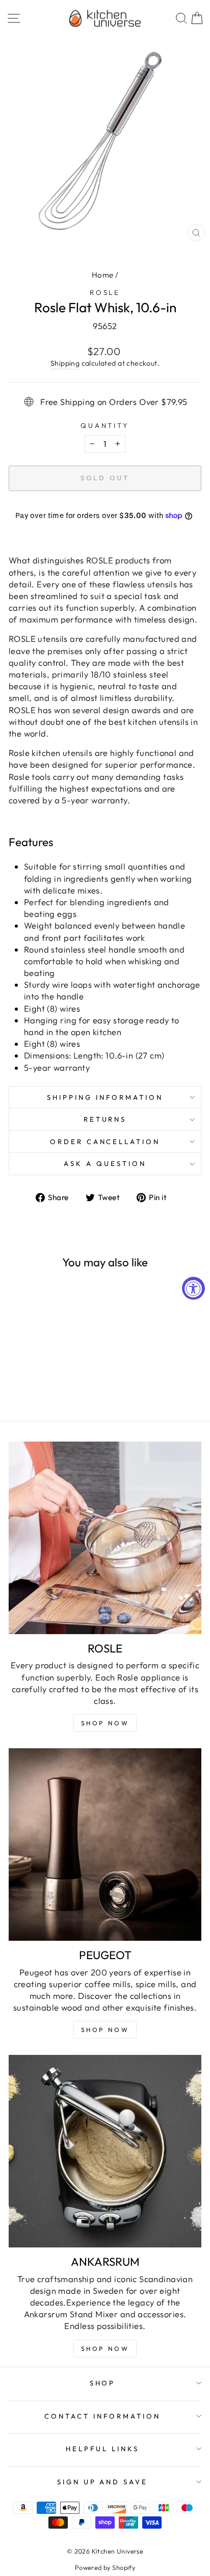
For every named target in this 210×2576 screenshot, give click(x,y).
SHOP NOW (105, 2030)
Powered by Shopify (105, 2567)
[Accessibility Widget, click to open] (193, 1288)
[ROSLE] (105, 1538)
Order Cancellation (105, 1142)
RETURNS (105, 1119)
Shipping (65, 363)
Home (103, 275)
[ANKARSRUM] (105, 2151)
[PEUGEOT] (105, 1845)
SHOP (103, 2383)
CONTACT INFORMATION (102, 2416)
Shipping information (105, 1097)
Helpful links (102, 2449)
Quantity (105, 425)
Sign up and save (103, 2482)
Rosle (105, 292)
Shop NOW (105, 1723)
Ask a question (105, 1163)
